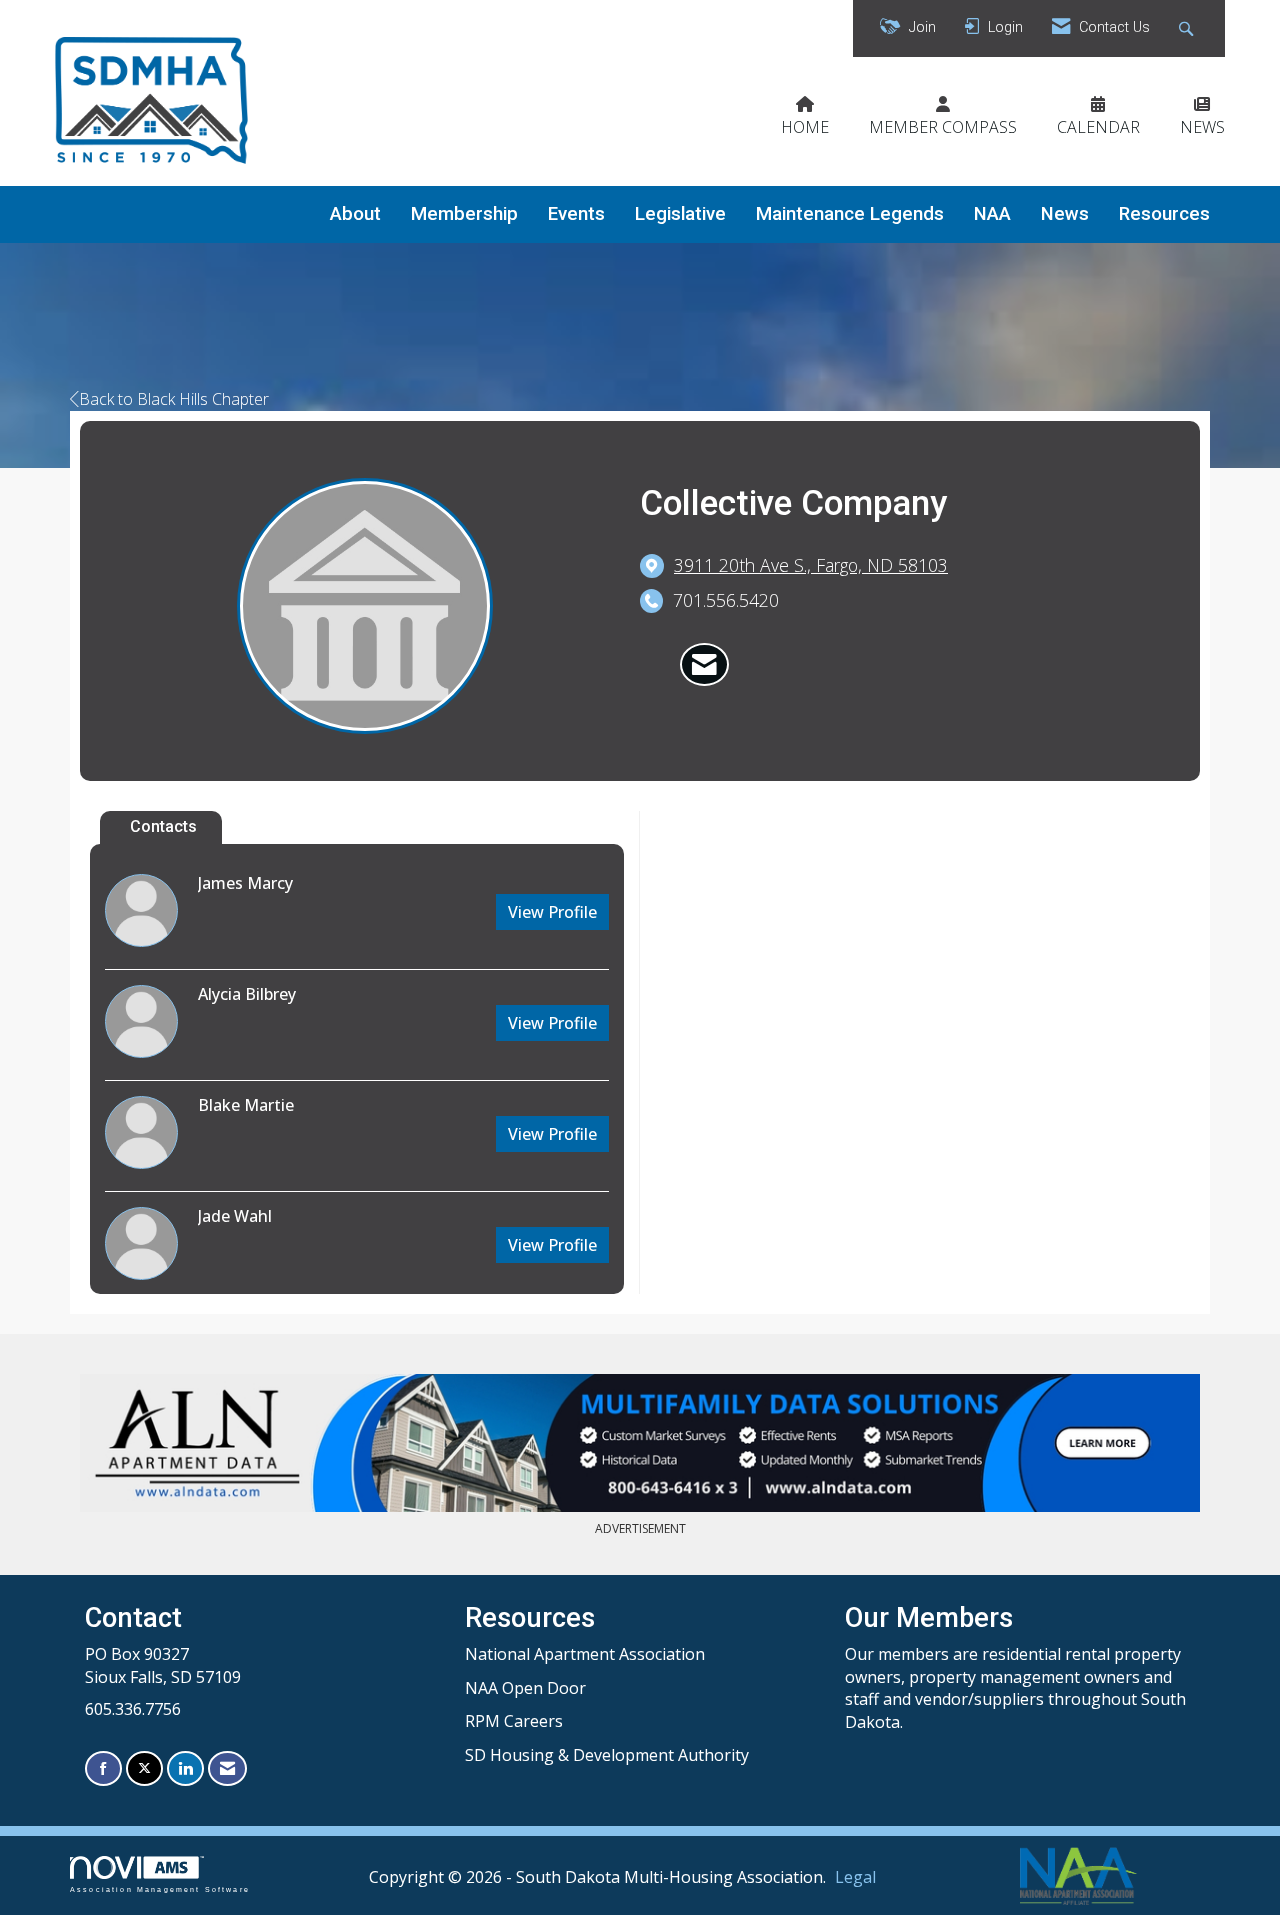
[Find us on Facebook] (103, 1768)
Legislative (680, 214)
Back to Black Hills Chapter (174, 399)
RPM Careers (514, 1721)
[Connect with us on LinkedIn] (185, 1768)
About (355, 214)
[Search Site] (1188, 28)
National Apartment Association (585, 1654)
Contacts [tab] (163, 826)
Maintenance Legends (850, 214)
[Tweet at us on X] (144, 1768)
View (552, 912)
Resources (1164, 214)
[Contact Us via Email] (227, 1768)
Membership (464, 214)
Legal (855, 1877)
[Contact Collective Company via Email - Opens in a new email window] (704, 665)
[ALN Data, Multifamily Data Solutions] (640, 1443)
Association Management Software (160, 1889)
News (1065, 214)
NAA (992, 214)
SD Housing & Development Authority (607, 1755)
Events (576, 214)
